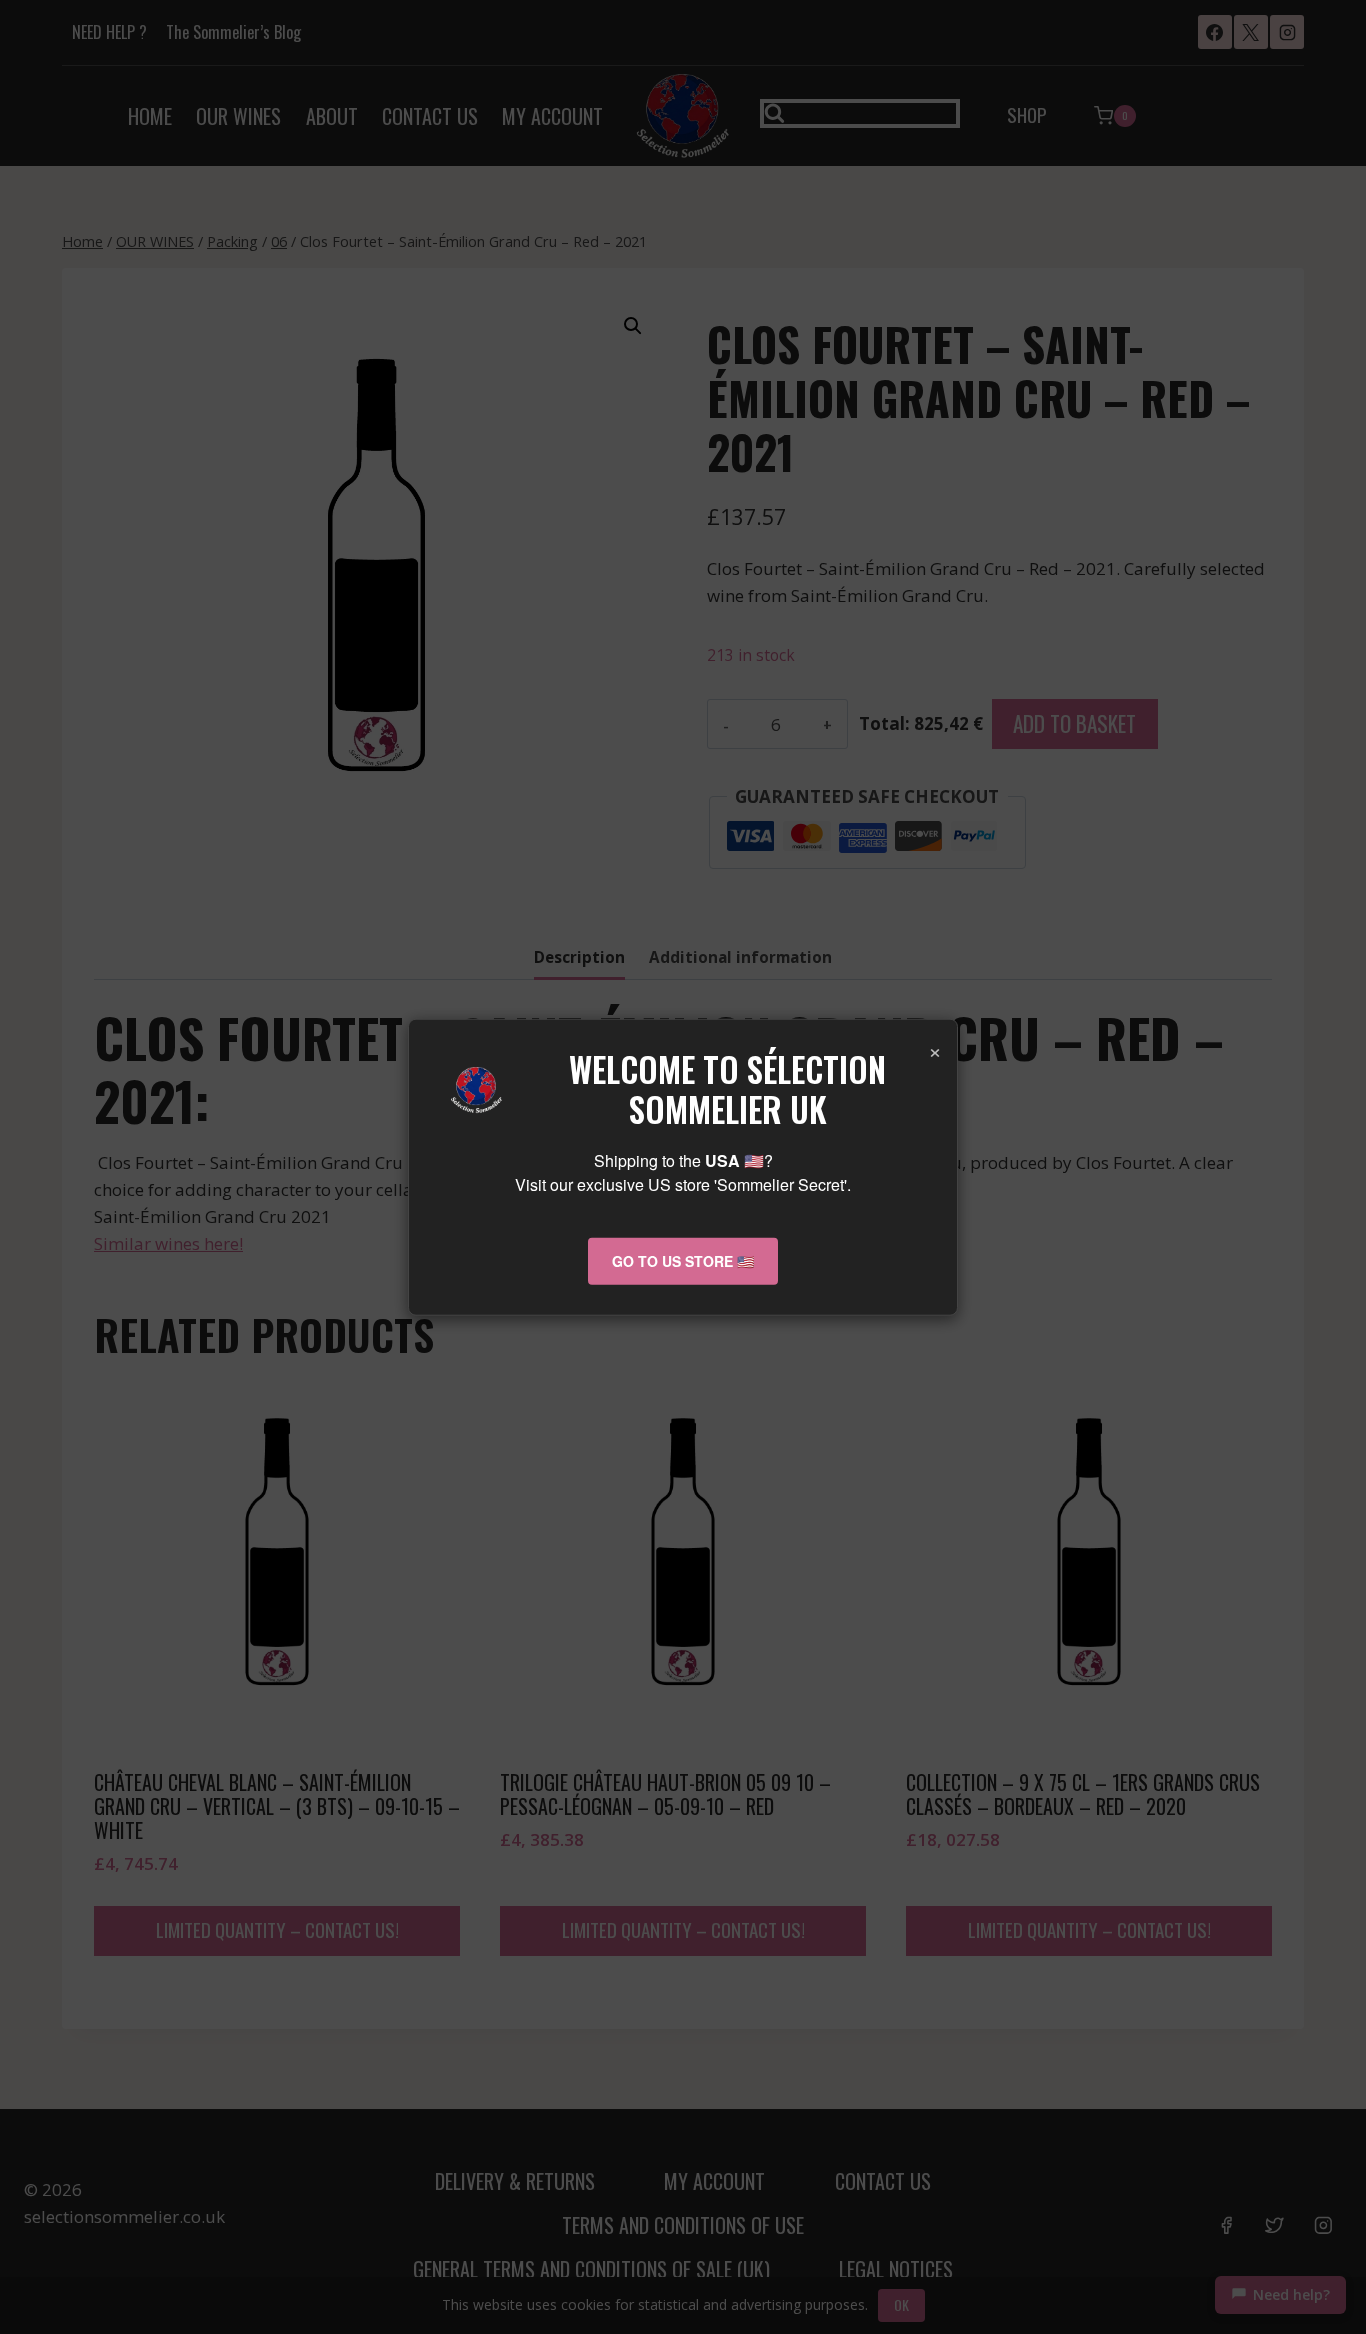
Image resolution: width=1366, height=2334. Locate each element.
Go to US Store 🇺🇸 (683, 1261)
